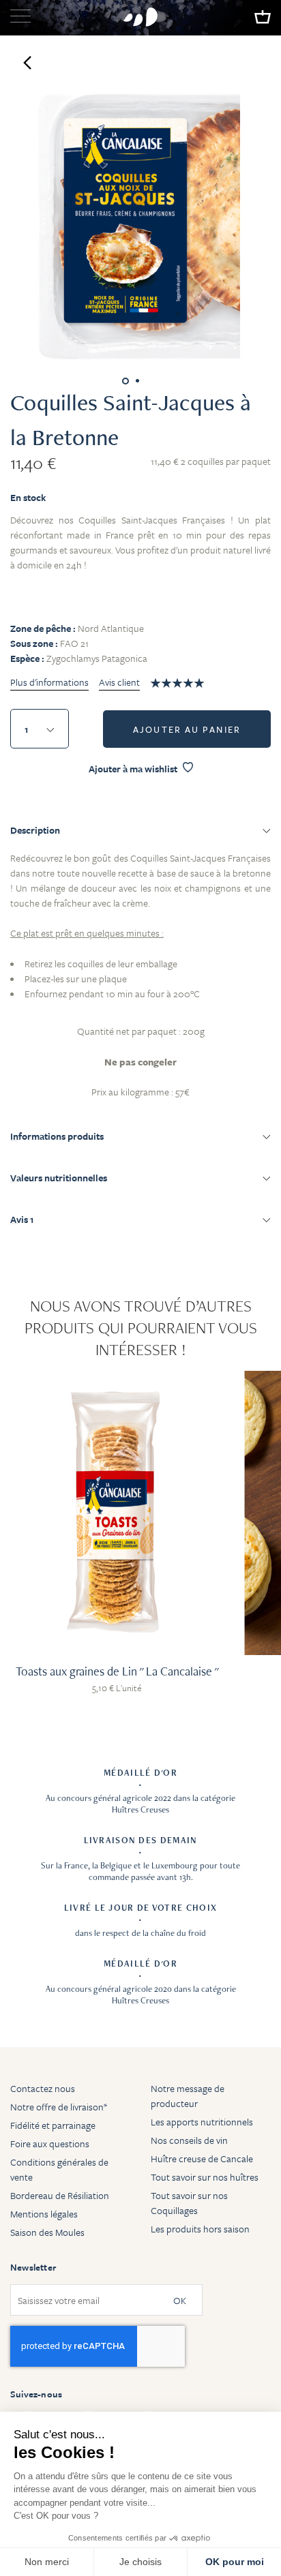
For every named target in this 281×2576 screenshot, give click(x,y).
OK (180, 2300)
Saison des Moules (47, 2232)
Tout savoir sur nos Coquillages (189, 2203)
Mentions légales (44, 2214)
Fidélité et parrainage (53, 2125)
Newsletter (33, 2267)
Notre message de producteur (188, 2096)
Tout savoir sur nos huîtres (205, 2177)
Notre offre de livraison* (59, 2107)
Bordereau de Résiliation (60, 2195)
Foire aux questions (50, 2143)
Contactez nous (43, 2088)
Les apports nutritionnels (202, 2122)
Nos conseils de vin (189, 2140)
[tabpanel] (140, 970)
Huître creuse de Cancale (202, 2158)
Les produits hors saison (200, 2229)
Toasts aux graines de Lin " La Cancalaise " (117, 1671)
